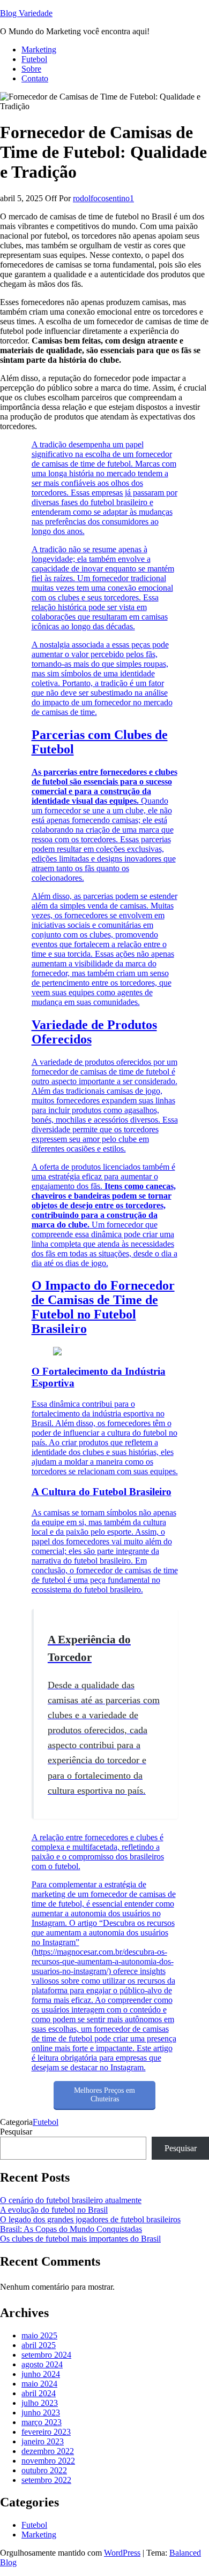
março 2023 (42, 2422)
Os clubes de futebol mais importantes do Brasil (80, 2239)
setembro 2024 (46, 2355)
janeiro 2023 (43, 2441)
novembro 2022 (48, 2461)
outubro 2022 (44, 2470)
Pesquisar (16, 2132)
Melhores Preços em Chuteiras (104, 2095)
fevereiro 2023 (46, 2432)
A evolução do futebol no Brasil (54, 2210)
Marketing (39, 49)
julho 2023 (40, 2403)
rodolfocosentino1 (103, 198)
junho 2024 (41, 2374)
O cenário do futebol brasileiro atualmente (71, 2200)
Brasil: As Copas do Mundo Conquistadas (71, 2229)
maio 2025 (39, 2335)
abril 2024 (39, 2393)
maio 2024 (39, 2384)
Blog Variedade (26, 13)
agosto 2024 (42, 2364)
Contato (35, 78)
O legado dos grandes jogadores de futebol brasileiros (90, 2219)
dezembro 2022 (48, 2451)
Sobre (31, 69)
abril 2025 (39, 2345)
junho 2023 (41, 2413)
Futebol (34, 59)
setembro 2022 (46, 2480)
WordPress (122, 2553)
